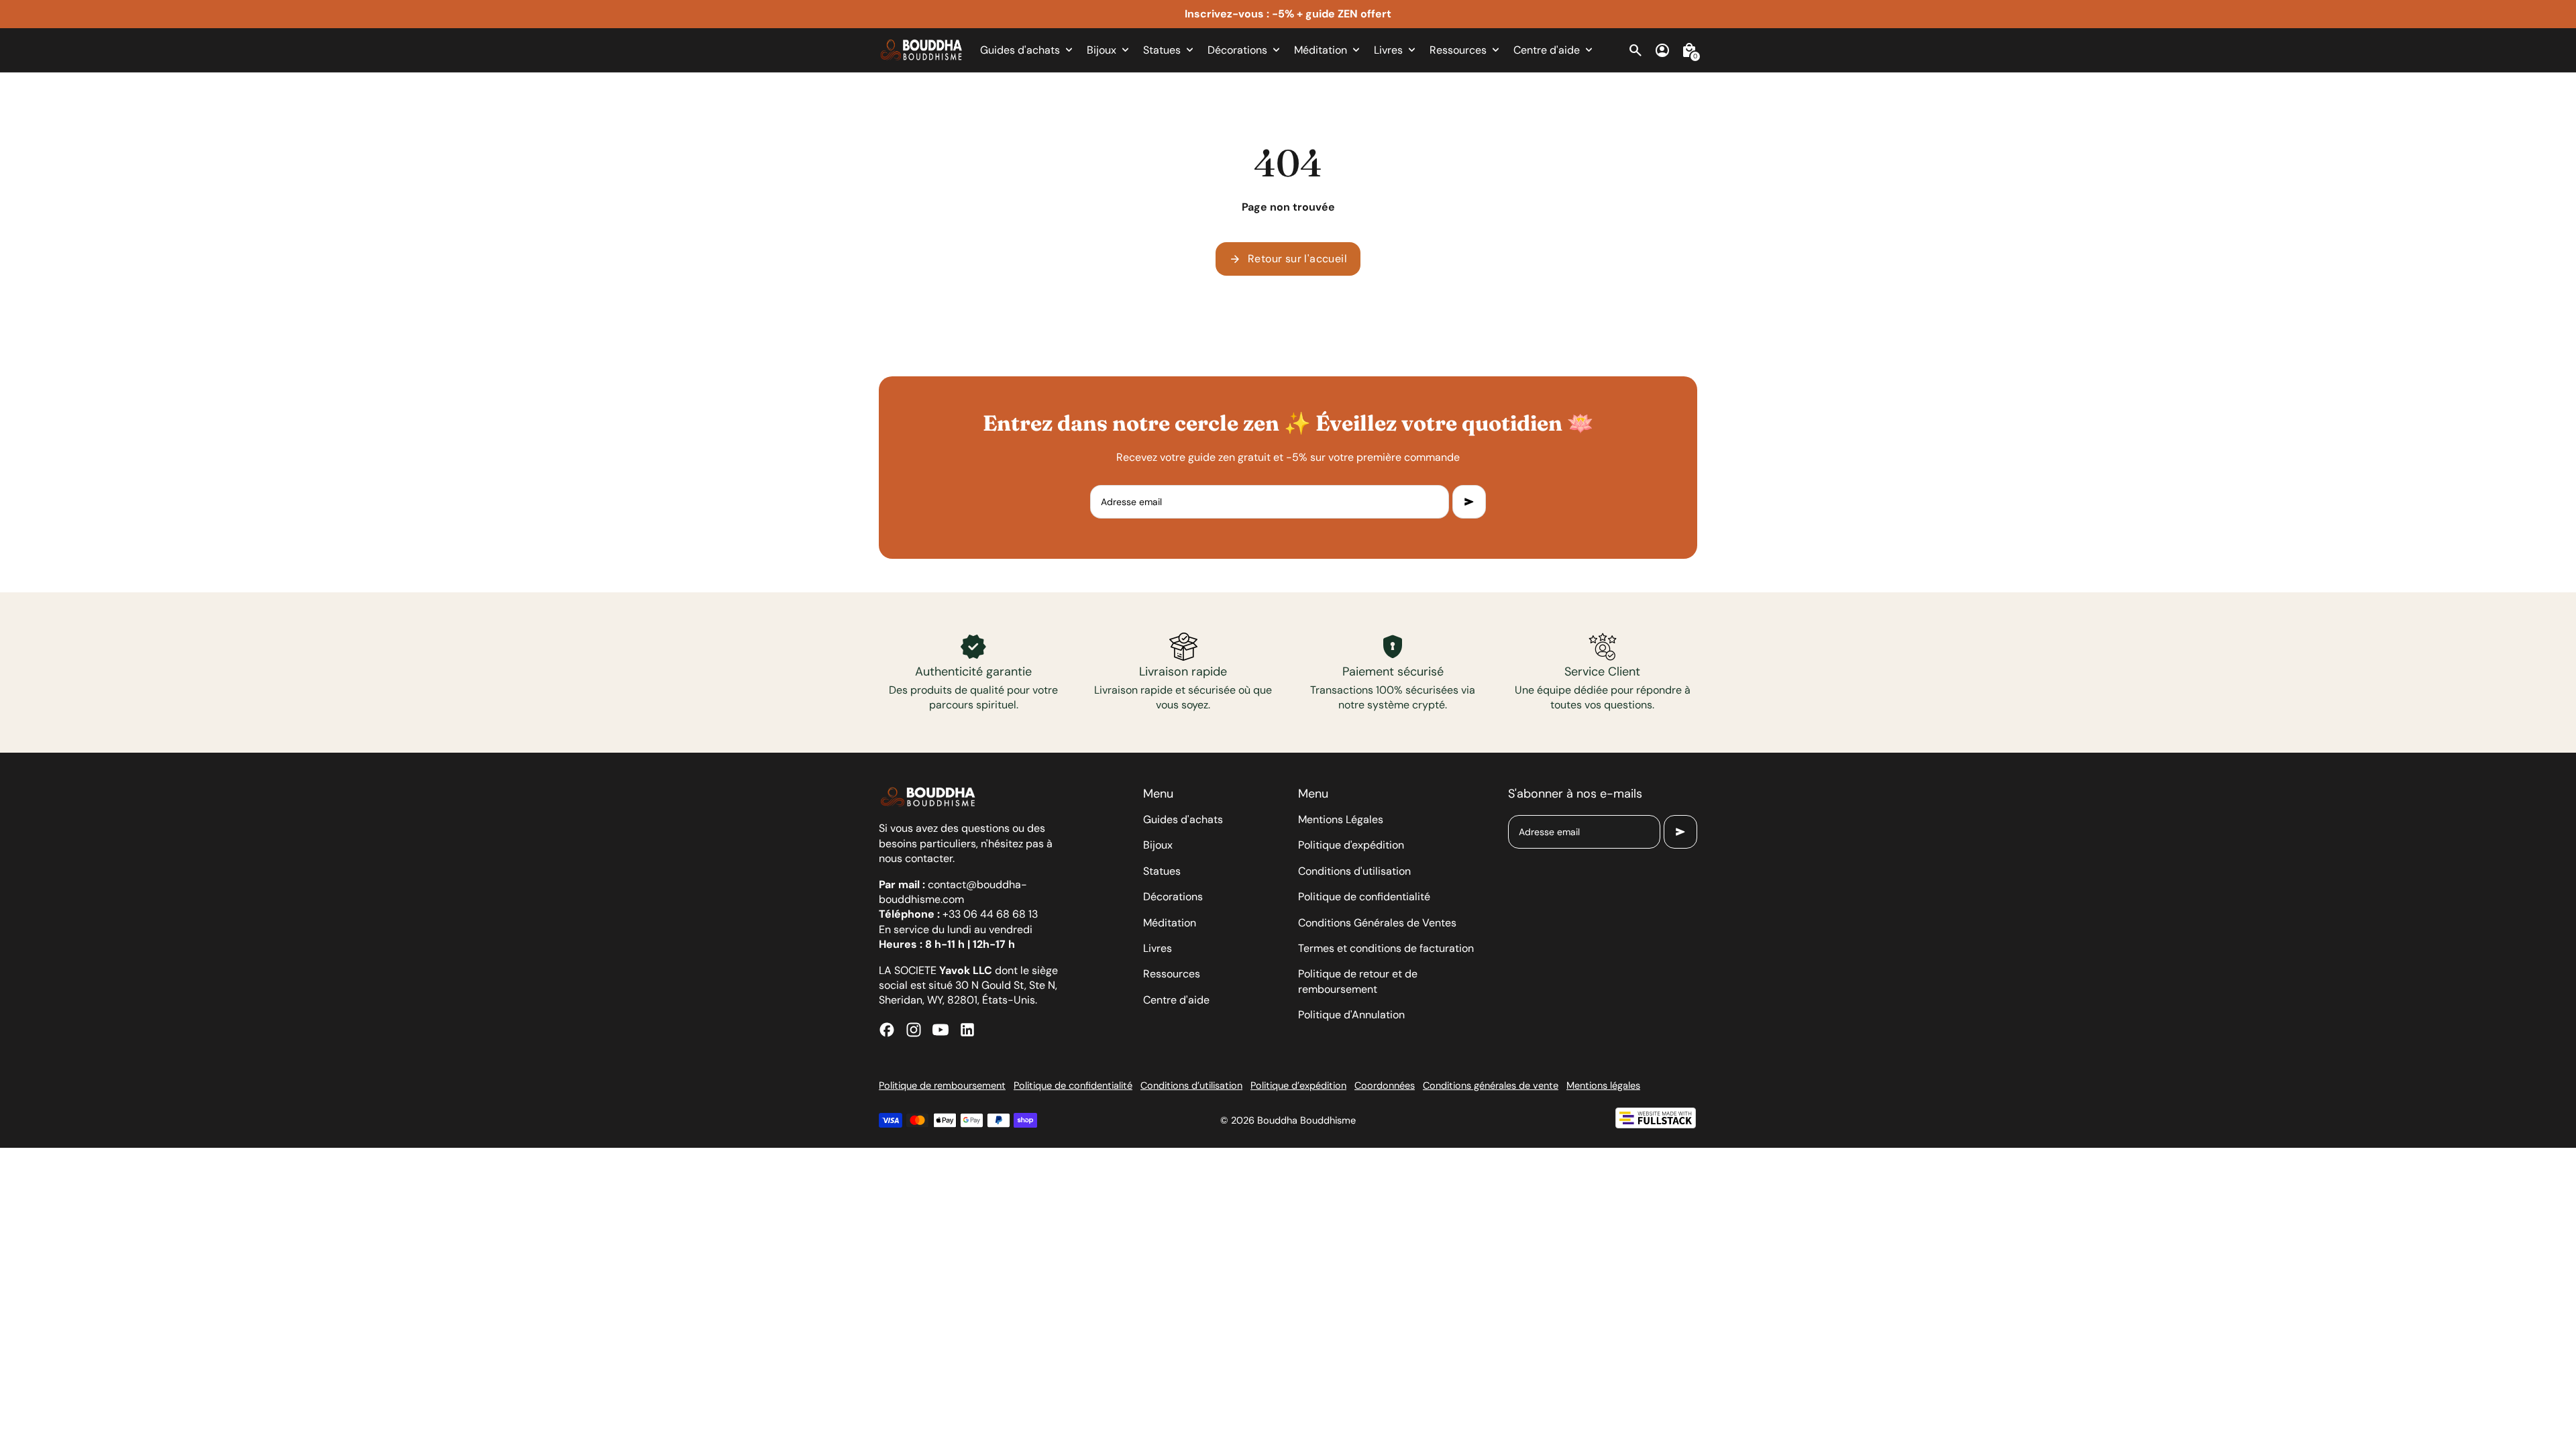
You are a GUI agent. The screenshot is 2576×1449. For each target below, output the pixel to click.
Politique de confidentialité (1364, 897)
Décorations (1173, 897)
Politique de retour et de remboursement (1358, 981)
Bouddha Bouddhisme (1306, 1120)
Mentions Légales (1341, 819)
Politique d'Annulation (1351, 1015)
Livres (1158, 948)
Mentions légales (1603, 1085)
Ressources (1172, 974)
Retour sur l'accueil (1288, 259)
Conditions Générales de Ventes (1377, 923)
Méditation (1170, 923)
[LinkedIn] (967, 1030)
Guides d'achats (1183, 819)
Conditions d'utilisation (1354, 871)
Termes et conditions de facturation (1386, 948)
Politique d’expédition (1298, 1085)
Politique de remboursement (942, 1085)
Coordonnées (1385, 1085)
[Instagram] (914, 1030)
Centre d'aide (1176, 1000)
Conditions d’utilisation (1191, 1085)
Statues (1162, 871)
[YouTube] (941, 1030)
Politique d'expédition (1351, 845)
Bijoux (1158, 845)
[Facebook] (887, 1030)
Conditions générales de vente (1491, 1085)
